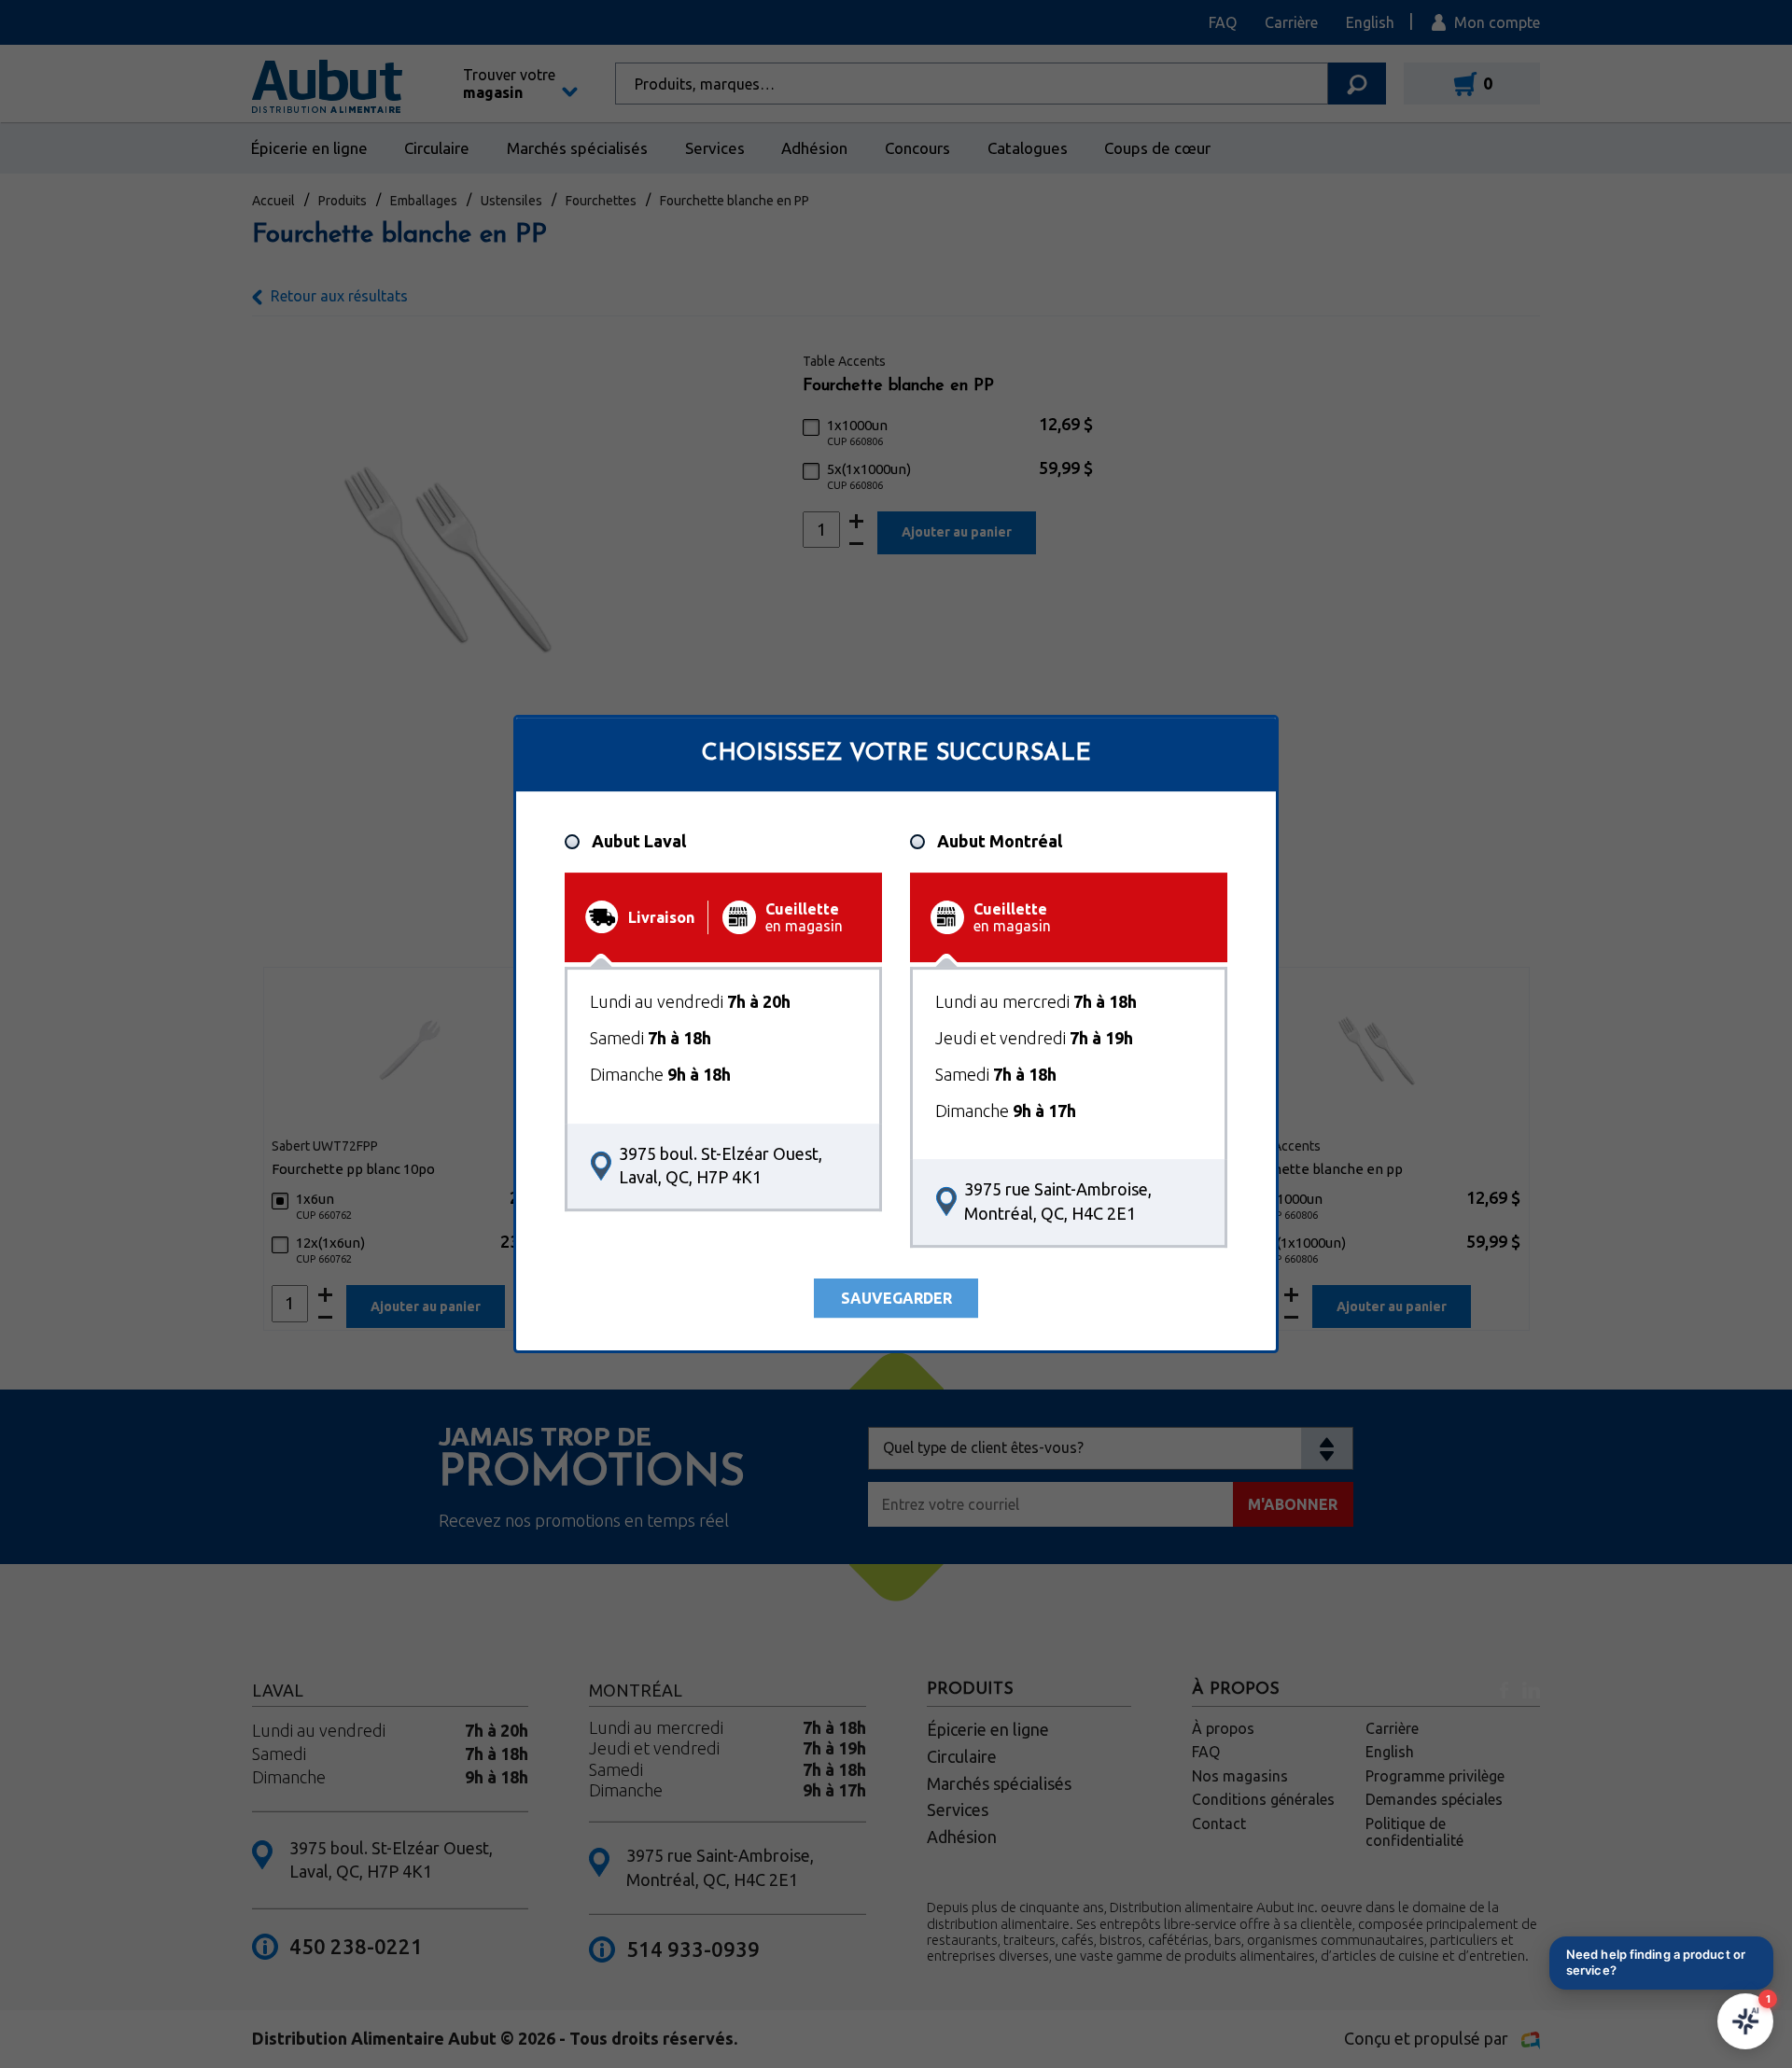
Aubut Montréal (1000, 842)
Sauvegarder (896, 1298)
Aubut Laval (639, 842)
